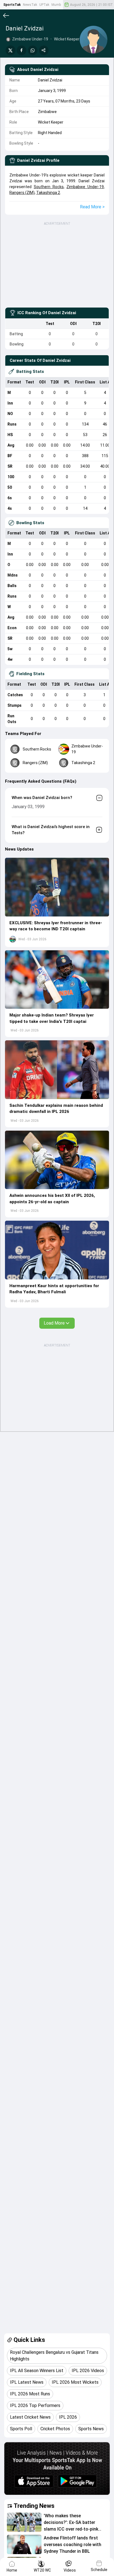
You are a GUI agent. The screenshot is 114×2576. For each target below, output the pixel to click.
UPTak (44, 5)
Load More (54, 1323)
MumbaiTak (60, 5)
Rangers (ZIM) (22, 193)
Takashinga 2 (48, 193)
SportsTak (12, 5)
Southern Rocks (49, 187)
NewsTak (30, 5)
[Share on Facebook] (22, 50)
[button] (57, 887)
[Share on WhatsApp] (33, 50)
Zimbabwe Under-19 (85, 187)
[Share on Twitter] (11, 50)
